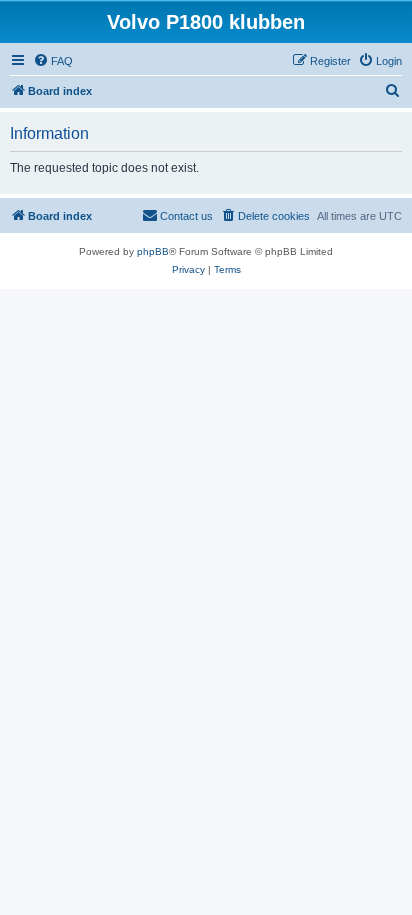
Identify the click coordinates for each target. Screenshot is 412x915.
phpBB (153, 251)
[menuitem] (53, 61)
